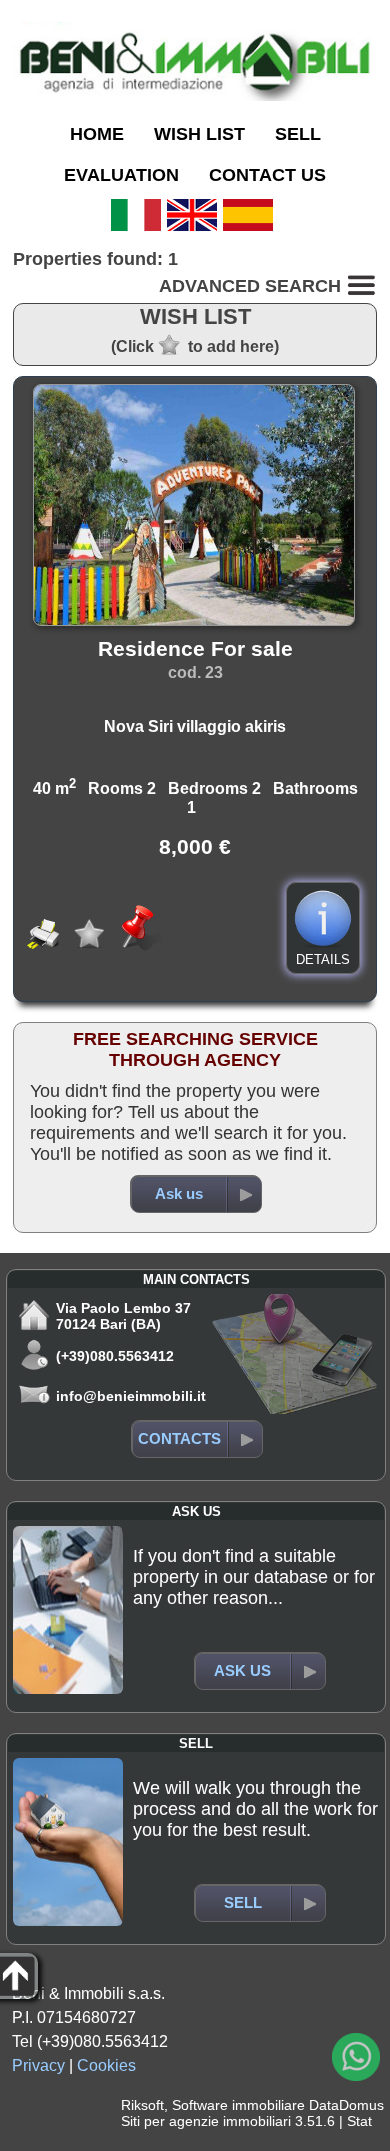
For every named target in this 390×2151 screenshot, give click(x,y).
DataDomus (346, 2105)
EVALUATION (121, 175)
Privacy (38, 2065)
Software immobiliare (238, 2105)
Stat (359, 2121)
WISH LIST (199, 134)
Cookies (106, 2065)
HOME (97, 134)
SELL (298, 134)
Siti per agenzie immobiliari (206, 2121)
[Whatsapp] (356, 2057)
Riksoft (142, 2105)
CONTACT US (267, 175)
